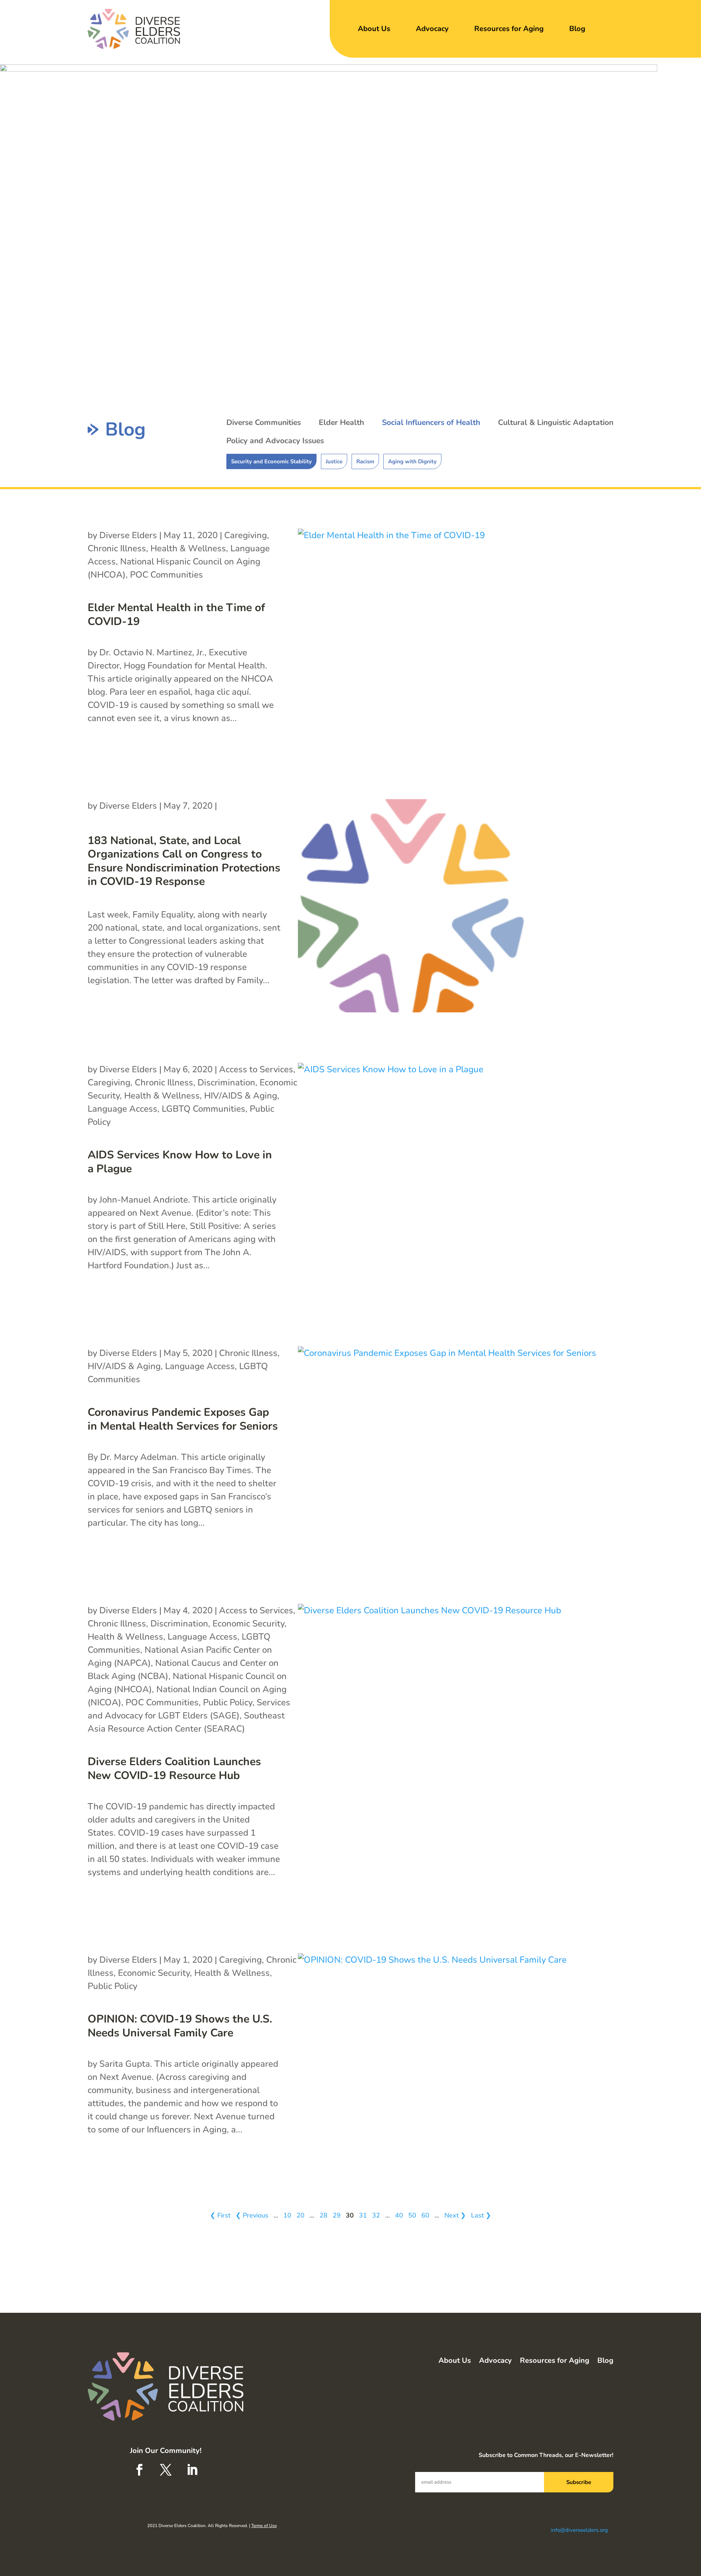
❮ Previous (252, 2215)
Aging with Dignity (412, 461)
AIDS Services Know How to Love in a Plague (180, 1162)
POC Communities (166, 575)
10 (287, 2215)
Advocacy (432, 29)
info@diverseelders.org (579, 2530)
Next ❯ (455, 2215)
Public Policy (228, 1702)
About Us (374, 29)
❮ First (220, 2215)
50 (412, 2215)
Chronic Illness (117, 548)
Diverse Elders (128, 535)
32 (376, 2215)
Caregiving (246, 535)
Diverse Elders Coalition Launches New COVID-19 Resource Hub (174, 1769)
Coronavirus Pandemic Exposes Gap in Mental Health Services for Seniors (183, 1419)
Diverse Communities (264, 422)
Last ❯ (481, 2215)
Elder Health (341, 422)
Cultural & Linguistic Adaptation (556, 422)
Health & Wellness (188, 548)
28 (323, 2215)
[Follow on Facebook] (139, 2470)
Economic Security (248, 1624)
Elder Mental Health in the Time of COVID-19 (176, 615)
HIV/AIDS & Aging (241, 1096)
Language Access (122, 1109)
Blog (577, 29)
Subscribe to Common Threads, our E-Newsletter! (546, 2455)
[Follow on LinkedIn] (192, 2470)
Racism (365, 461)
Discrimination (226, 1082)
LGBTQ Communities (204, 1109)
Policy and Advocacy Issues (275, 441)
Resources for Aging (509, 29)
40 (399, 2215)
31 (363, 2215)
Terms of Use (264, 2526)
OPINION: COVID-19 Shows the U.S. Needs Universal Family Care (180, 2026)
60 (425, 2215)
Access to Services (256, 1069)
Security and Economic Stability (271, 461)
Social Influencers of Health (431, 422)
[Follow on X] (166, 2470)
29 (337, 2215)
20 (300, 2215)
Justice (334, 461)
